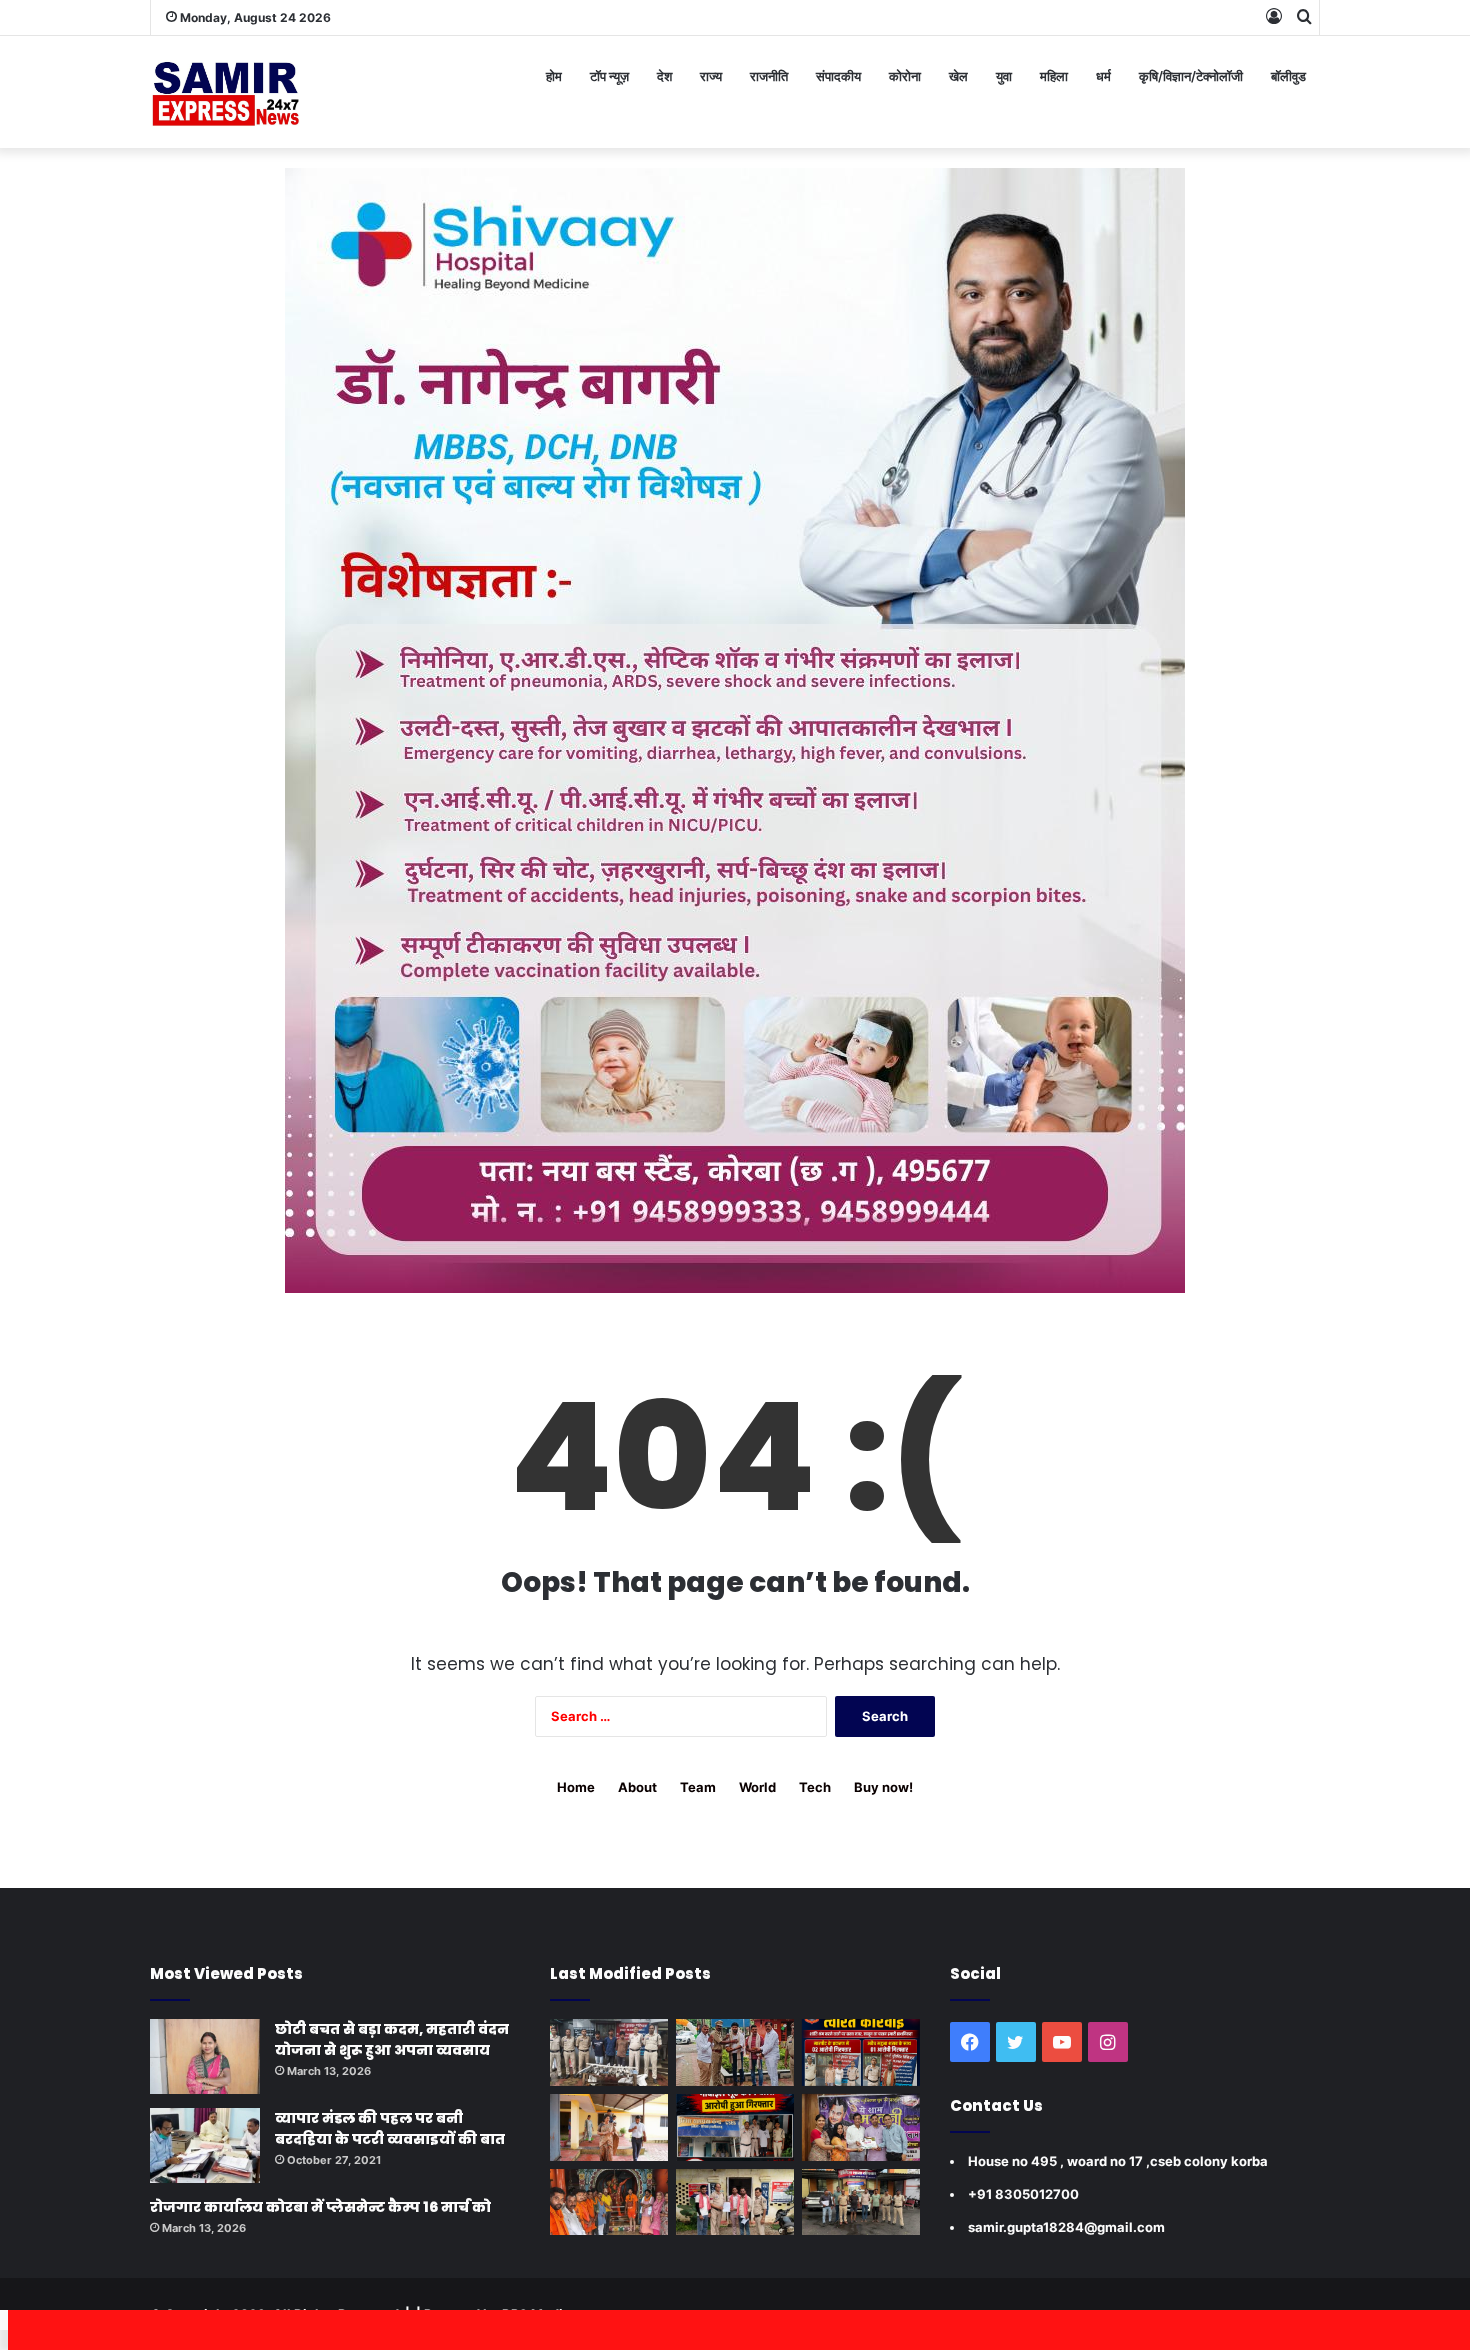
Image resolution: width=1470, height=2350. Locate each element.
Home (576, 1787)
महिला (1054, 76)
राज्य (711, 76)
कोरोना (905, 76)
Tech (815, 1787)
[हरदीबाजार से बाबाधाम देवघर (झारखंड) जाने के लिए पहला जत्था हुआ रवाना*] (609, 2202)
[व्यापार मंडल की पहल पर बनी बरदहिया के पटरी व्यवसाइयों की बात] (205, 2145)
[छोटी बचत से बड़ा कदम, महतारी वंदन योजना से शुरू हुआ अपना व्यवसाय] (205, 2056)
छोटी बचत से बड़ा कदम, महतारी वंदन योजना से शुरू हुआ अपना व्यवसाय (392, 2039)
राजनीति (769, 76)
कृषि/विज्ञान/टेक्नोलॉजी (1191, 76)
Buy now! (883, 1787)
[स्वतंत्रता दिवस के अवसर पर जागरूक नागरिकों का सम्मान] (735, 2052)
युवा (1004, 76)
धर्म (1103, 76)
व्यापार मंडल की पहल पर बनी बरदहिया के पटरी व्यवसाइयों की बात (390, 2128)
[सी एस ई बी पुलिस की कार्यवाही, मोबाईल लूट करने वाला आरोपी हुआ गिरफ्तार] (735, 2127)
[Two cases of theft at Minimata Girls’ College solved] (609, 2052)
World (757, 1787)
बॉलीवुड (1288, 76)
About (637, 1787)
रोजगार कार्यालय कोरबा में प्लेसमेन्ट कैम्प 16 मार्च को (320, 2207)
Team (698, 1787)
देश (664, 76)
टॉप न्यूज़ (609, 76)
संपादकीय (838, 76)
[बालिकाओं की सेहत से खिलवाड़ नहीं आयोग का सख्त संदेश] (609, 2127)
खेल (958, 76)
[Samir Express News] (225, 92)
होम (554, 76)
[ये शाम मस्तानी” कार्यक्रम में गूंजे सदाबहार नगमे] (861, 2127)
